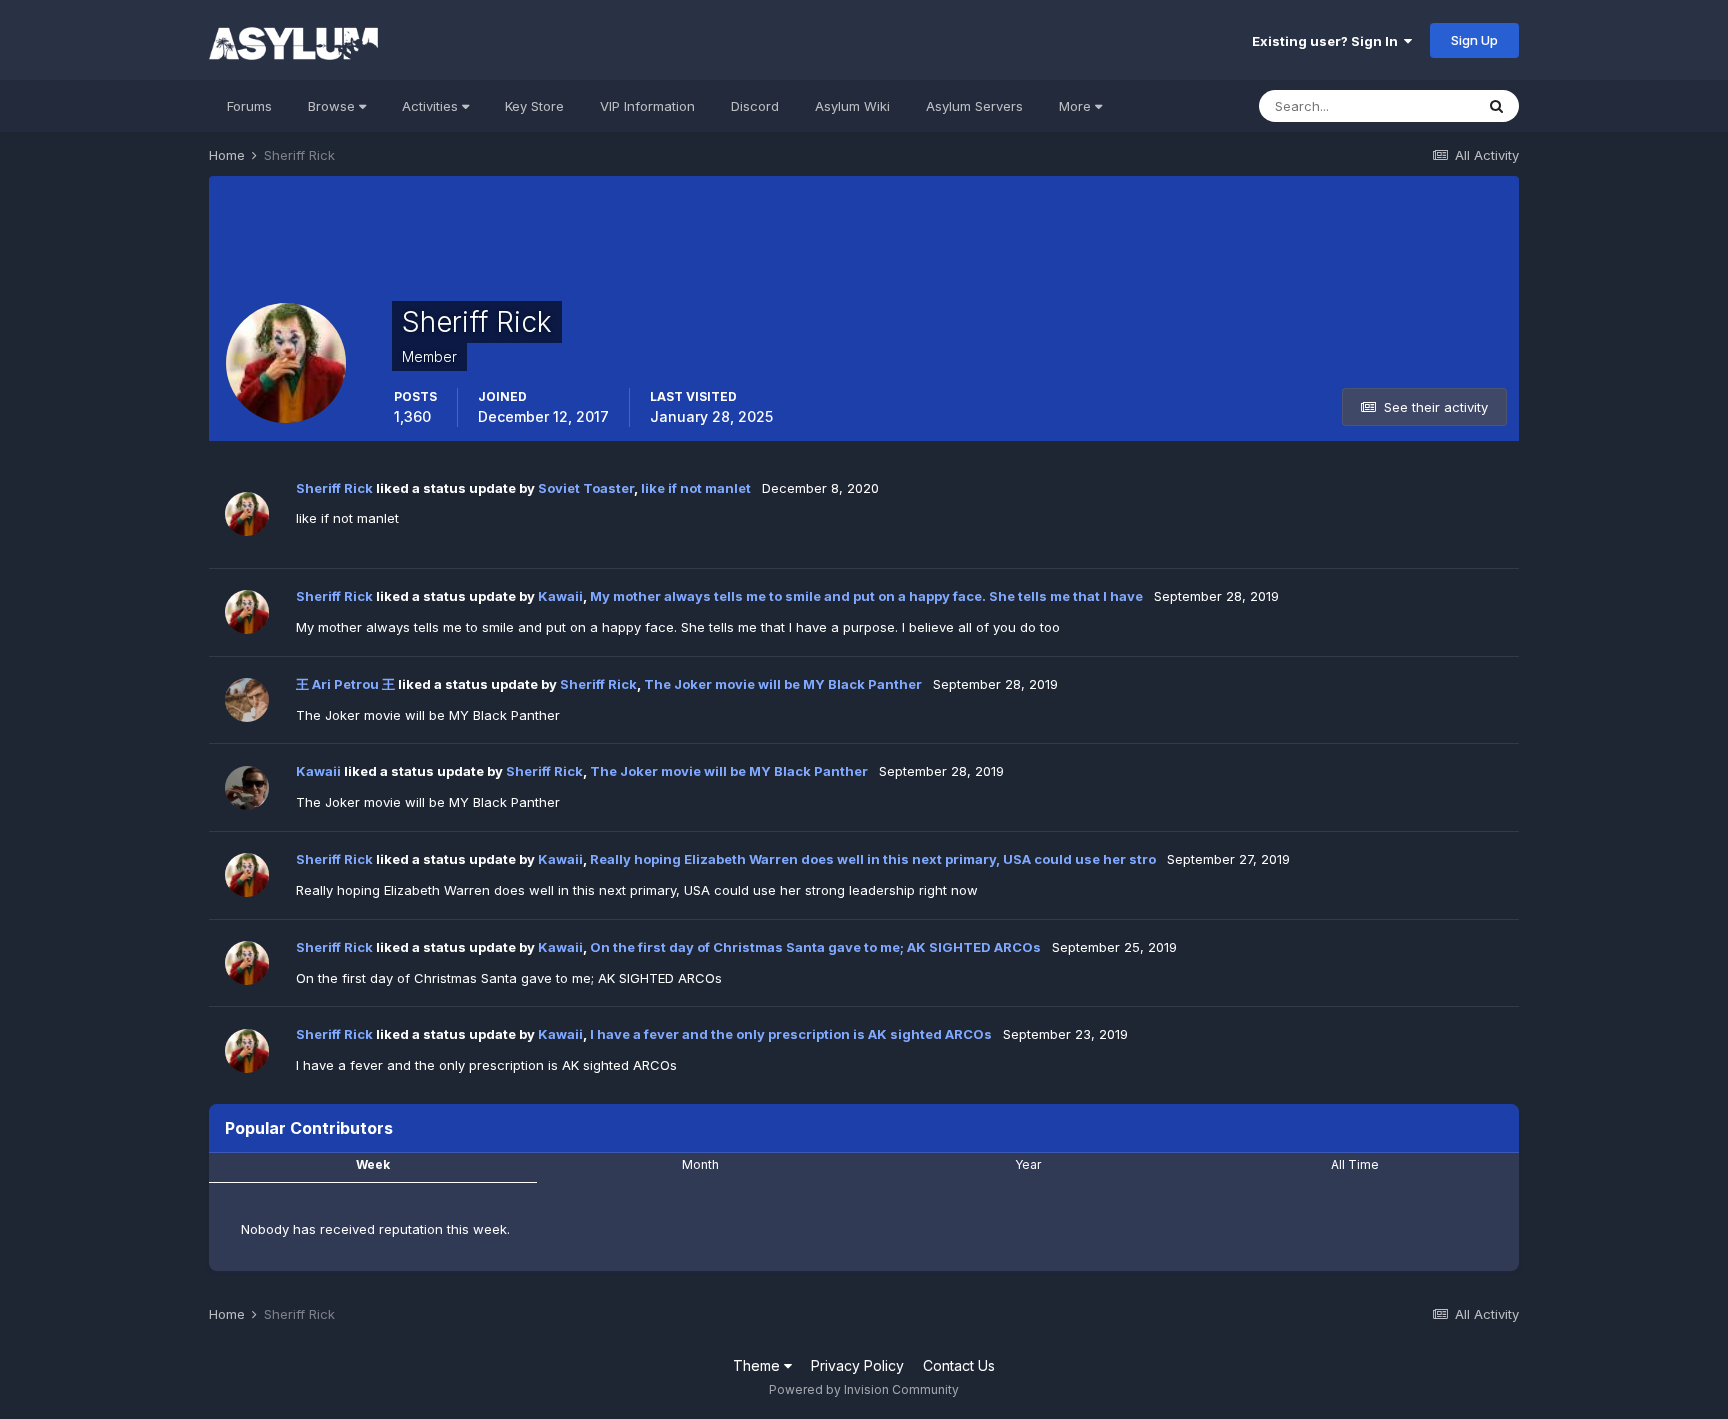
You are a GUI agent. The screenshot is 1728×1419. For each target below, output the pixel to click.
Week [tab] (373, 1164)
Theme (758, 1365)
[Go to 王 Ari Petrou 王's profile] (247, 700)
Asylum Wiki (852, 106)
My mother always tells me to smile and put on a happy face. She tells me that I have (868, 596)
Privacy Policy (857, 1365)
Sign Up (1474, 40)
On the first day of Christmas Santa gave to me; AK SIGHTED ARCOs (815, 947)
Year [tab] (1028, 1164)
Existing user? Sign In (1328, 41)
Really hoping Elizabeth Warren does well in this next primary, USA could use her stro (873, 859)
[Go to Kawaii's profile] (247, 788)
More (1075, 106)
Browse (333, 106)
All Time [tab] (1355, 1164)
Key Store (534, 106)
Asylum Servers (974, 106)
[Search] (1496, 106)
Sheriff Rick (334, 488)
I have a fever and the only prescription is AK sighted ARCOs (791, 1034)
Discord (755, 106)
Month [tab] (700, 1164)
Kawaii (560, 596)
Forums (249, 106)
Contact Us (959, 1365)
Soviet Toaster (586, 488)
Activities (432, 106)
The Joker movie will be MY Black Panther (783, 684)
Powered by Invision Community (864, 1389)
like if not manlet (696, 488)
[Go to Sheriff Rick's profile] (247, 514)
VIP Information (647, 106)
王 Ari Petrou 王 (345, 684)
